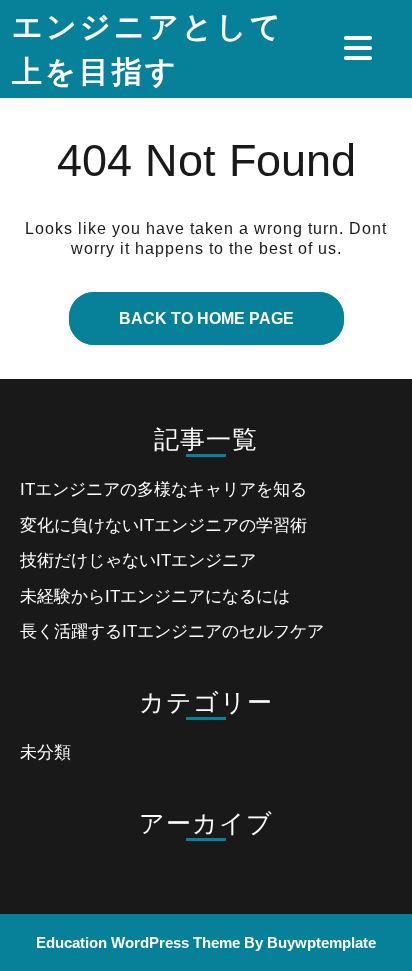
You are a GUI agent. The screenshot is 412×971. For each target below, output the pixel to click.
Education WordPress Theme (138, 942)
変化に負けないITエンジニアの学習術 (163, 525)
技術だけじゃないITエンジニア (138, 560)
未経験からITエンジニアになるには (155, 596)
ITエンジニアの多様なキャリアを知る (163, 489)
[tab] (360, 48)
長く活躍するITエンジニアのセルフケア (172, 631)
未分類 (45, 752)
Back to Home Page (181, 309)
